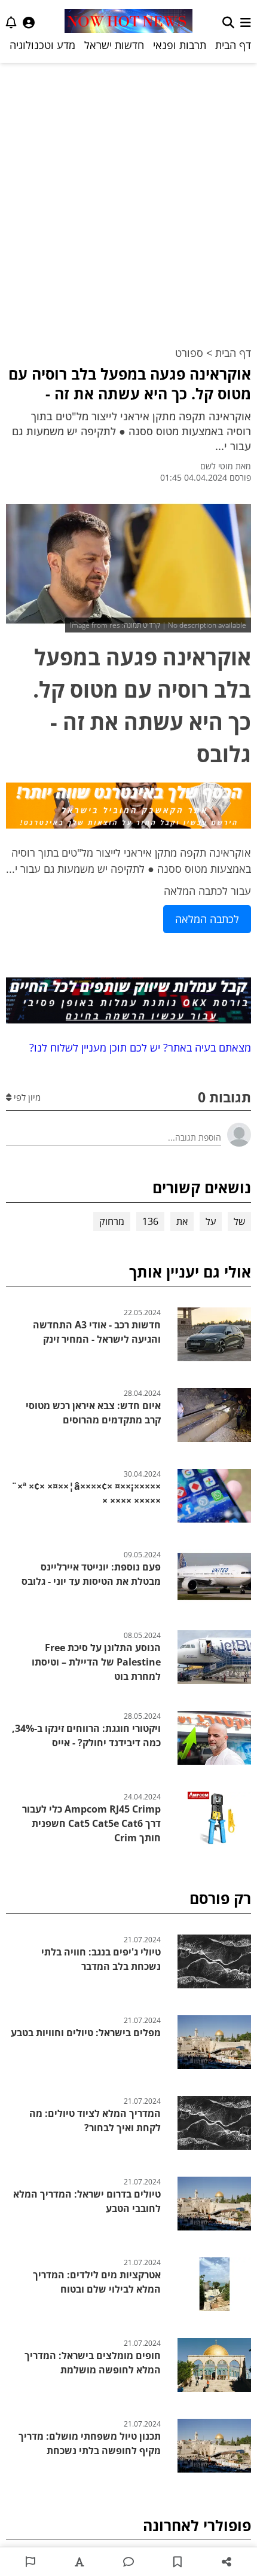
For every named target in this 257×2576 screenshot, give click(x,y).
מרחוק (112, 1221)
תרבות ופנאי (180, 45)
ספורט (189, 353)
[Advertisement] (128, 197)
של (239, 1221)
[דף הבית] (128, 22)
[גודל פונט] (79, 2562)
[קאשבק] (128, 808)
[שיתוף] (227, 2562)
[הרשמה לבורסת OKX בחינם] (128, 1003)
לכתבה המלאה (207, 919)
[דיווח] (30, 2562)
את (182, 1221)
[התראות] (11, 22)
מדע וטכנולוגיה (42, 45)
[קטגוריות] (246, 22)
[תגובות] (128, 2562)
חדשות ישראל (114, 45)
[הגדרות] (29, 22)
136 (150, 1221)
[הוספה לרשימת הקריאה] (178, 2562)
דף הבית (233, 45)
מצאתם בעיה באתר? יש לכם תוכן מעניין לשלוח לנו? (137, 1047)
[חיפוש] (228, 22)
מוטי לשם (217, 466)
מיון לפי (26, 1097)
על (211, 1221)
